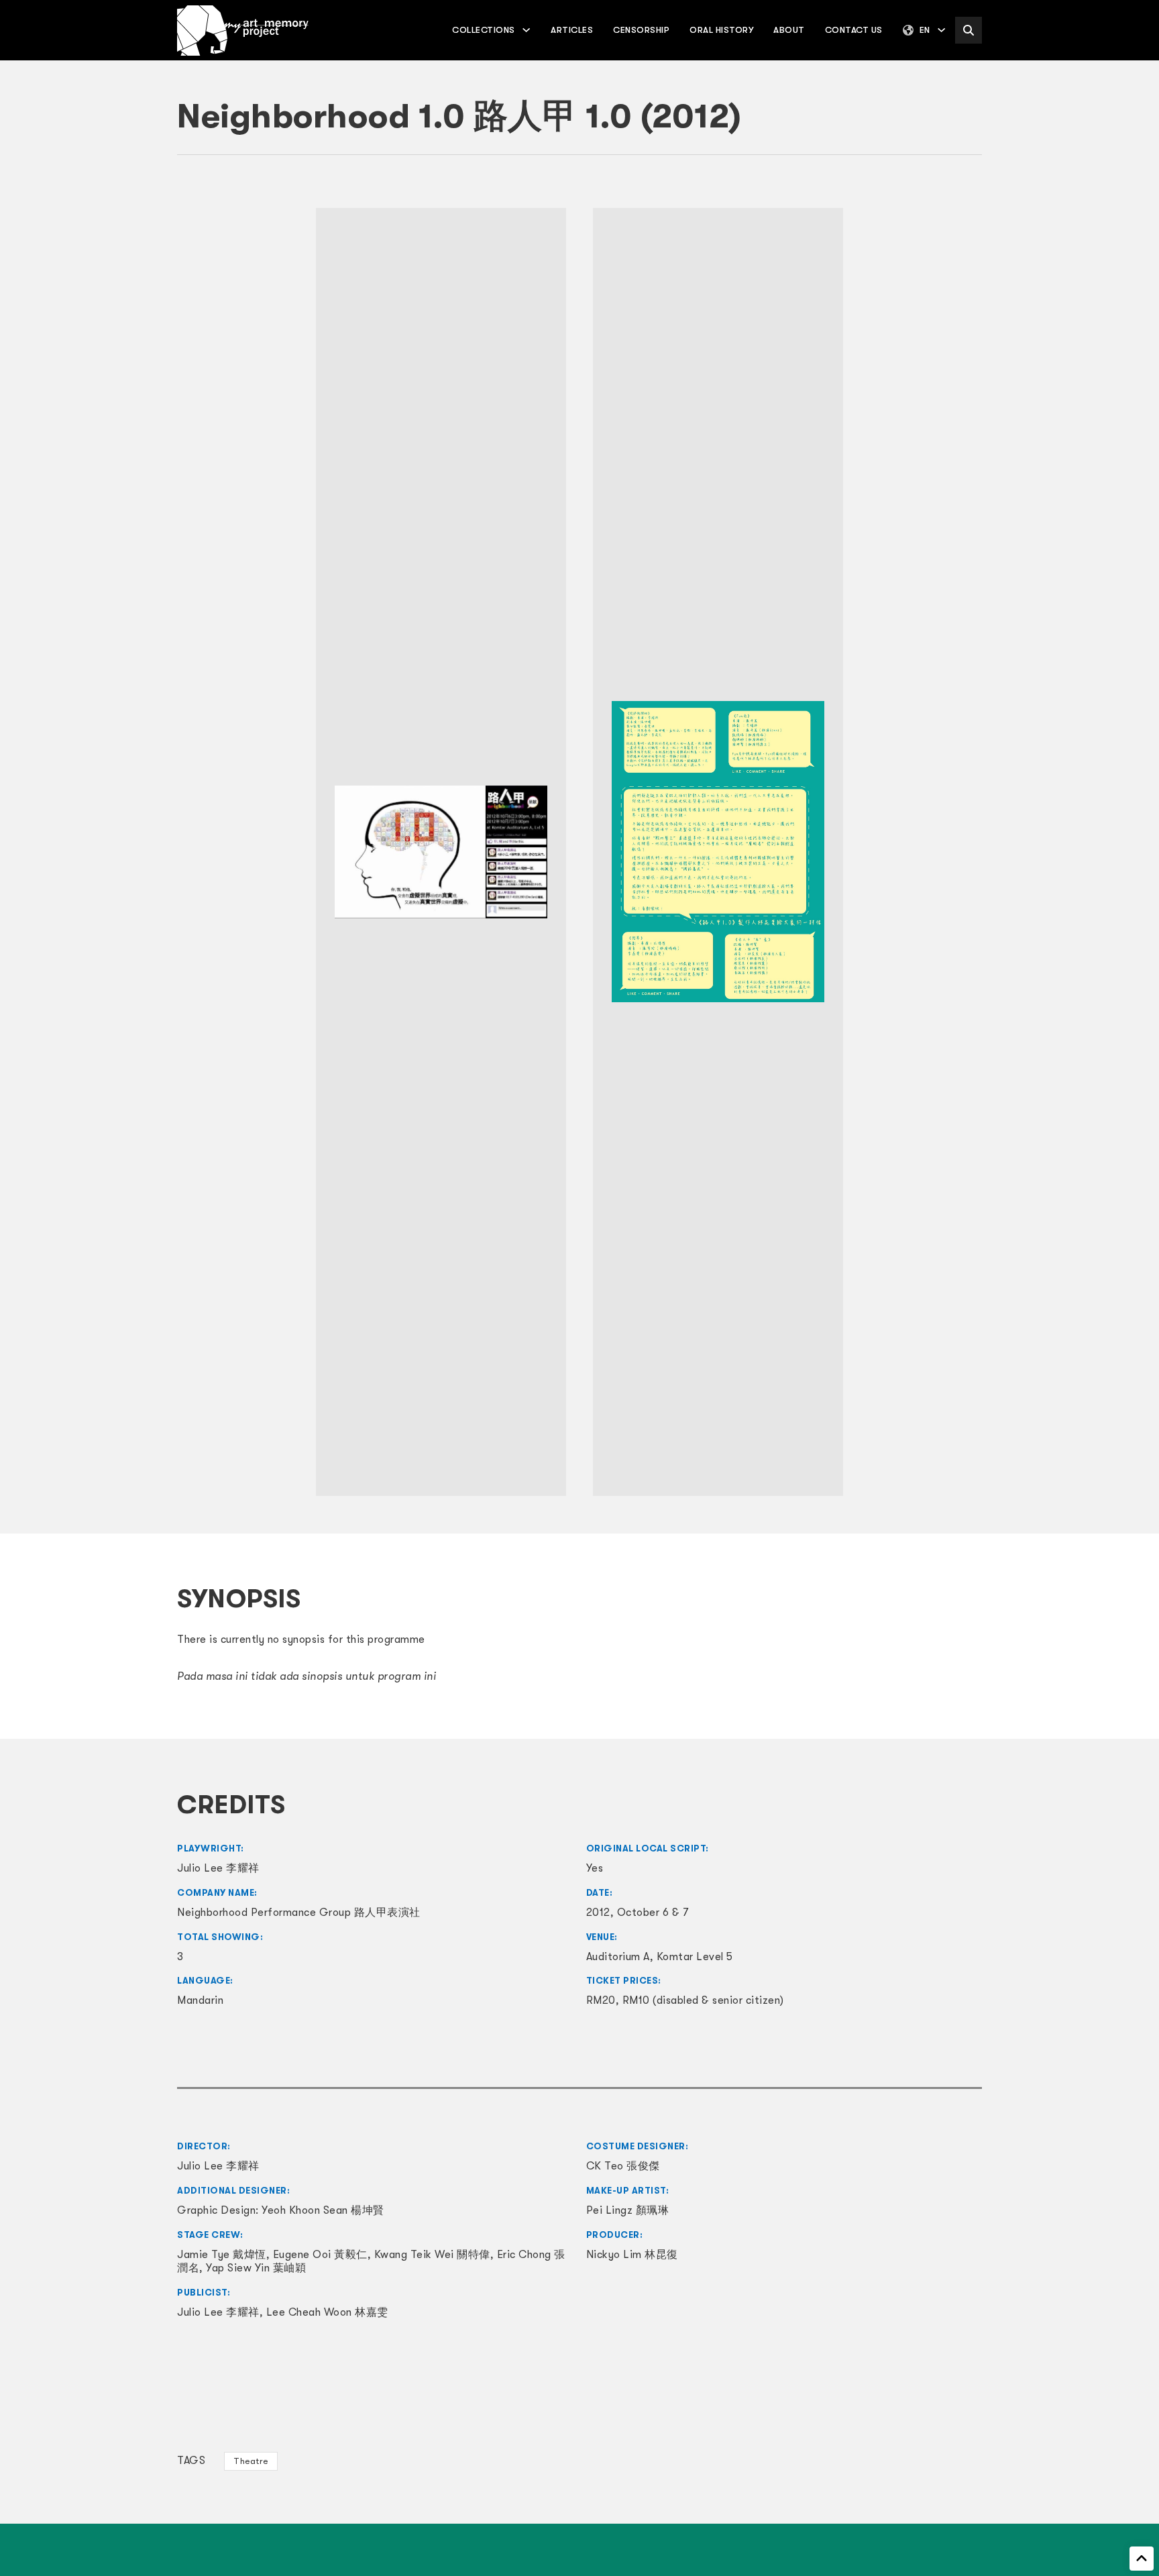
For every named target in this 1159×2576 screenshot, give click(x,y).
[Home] (243, 31)
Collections (484, 30)
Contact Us (854, 30)
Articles (572, 30)
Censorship (641, 30)
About (789, 30)
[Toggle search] (969, 30)
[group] (441, 852)
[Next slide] (965, 852)
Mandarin (200, 2000)
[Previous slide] (194, 852)
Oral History (721, 30)
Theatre (251, 2461)
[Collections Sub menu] (526, 30)
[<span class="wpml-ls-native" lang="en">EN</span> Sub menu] (941, 30)
